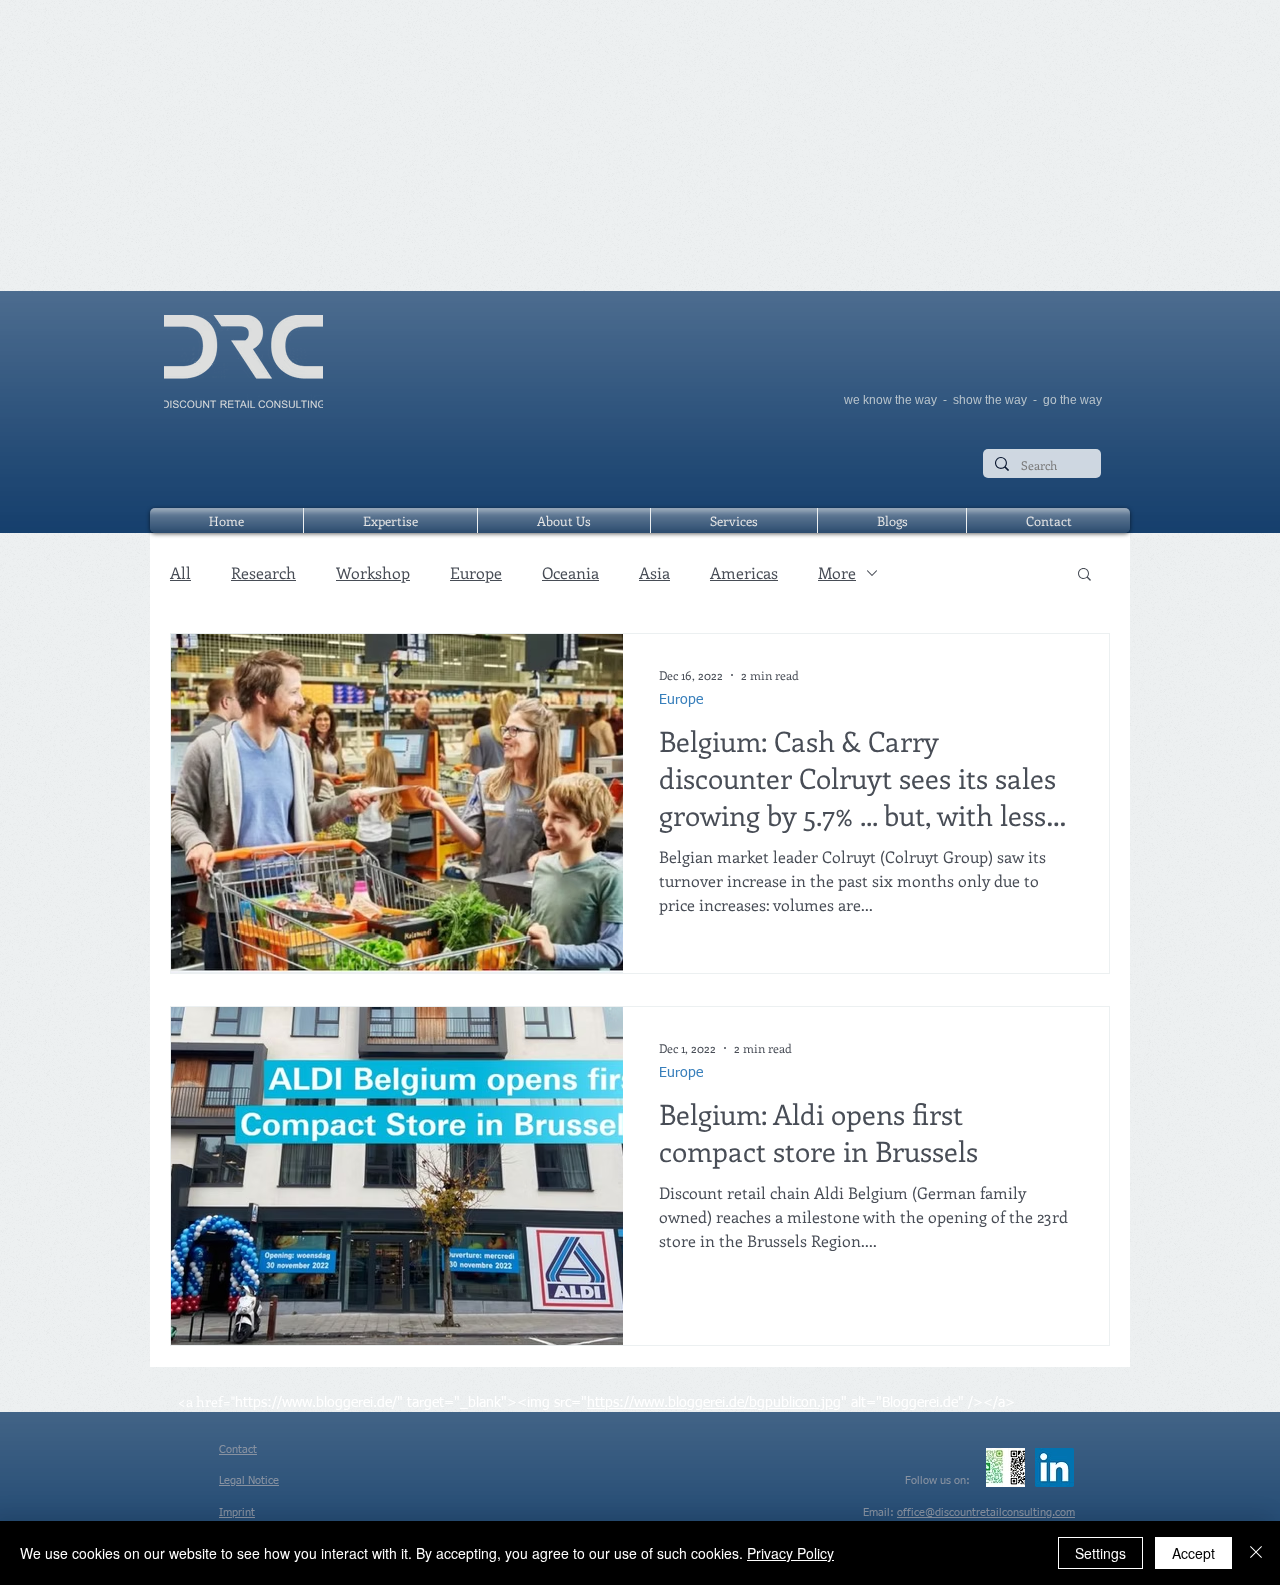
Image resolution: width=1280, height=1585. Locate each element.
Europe (476, 573)
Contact (238, 1449)
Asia (654, 573)
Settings (1100, 1553)
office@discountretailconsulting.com (986, 1512)
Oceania (570, 573)
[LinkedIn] (1054, 1467)
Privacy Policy (790, 1553)
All (180, 573)
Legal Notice (249, 1480)
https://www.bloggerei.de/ (316, 1403)
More (837, 573)
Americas (744, 573)
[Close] (1256, 1553)
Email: (880, 1512)
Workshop (373, 573)
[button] (1084, 575)
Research (263, 573)
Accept (1193, 1553)
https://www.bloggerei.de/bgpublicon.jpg (714, 1403)
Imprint (237, 1512)
